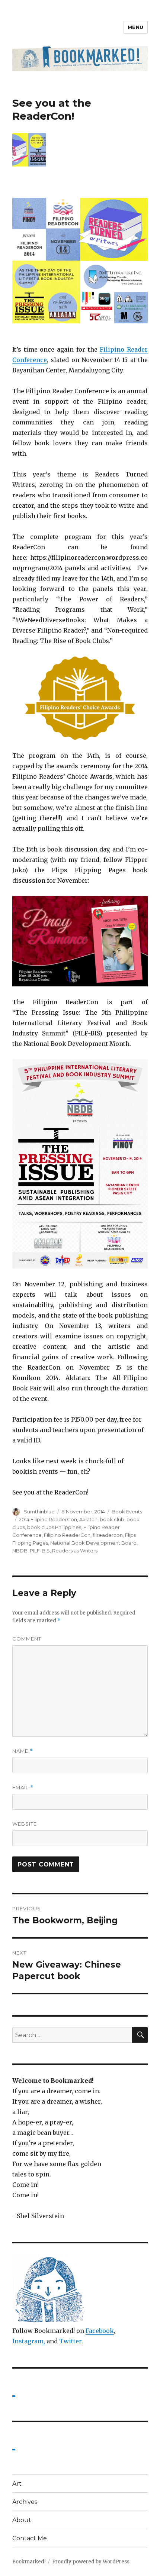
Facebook (100, 2331)
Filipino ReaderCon (67, 1535)
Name (23, 1751)
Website (25, 1824)
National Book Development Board (93, 1543)
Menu (136, 27)
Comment (27, 1639)
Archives (25, 2502)
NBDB (20, 1551)
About (22, 2520)
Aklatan (88, 1519)
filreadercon (108, 1535)
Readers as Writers (75, 1551)
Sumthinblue (39, 1512)
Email (23, 1788)
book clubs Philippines (54, 1527)
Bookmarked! (29, 2562)
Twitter (70, 2341)
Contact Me (30, 2538)
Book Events (127, 1512)
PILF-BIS (40, 1551)
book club (112, 1519)
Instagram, (29, 2341)
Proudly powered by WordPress (91, 2562)
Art (17, 2484)
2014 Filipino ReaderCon (48, 1519)
